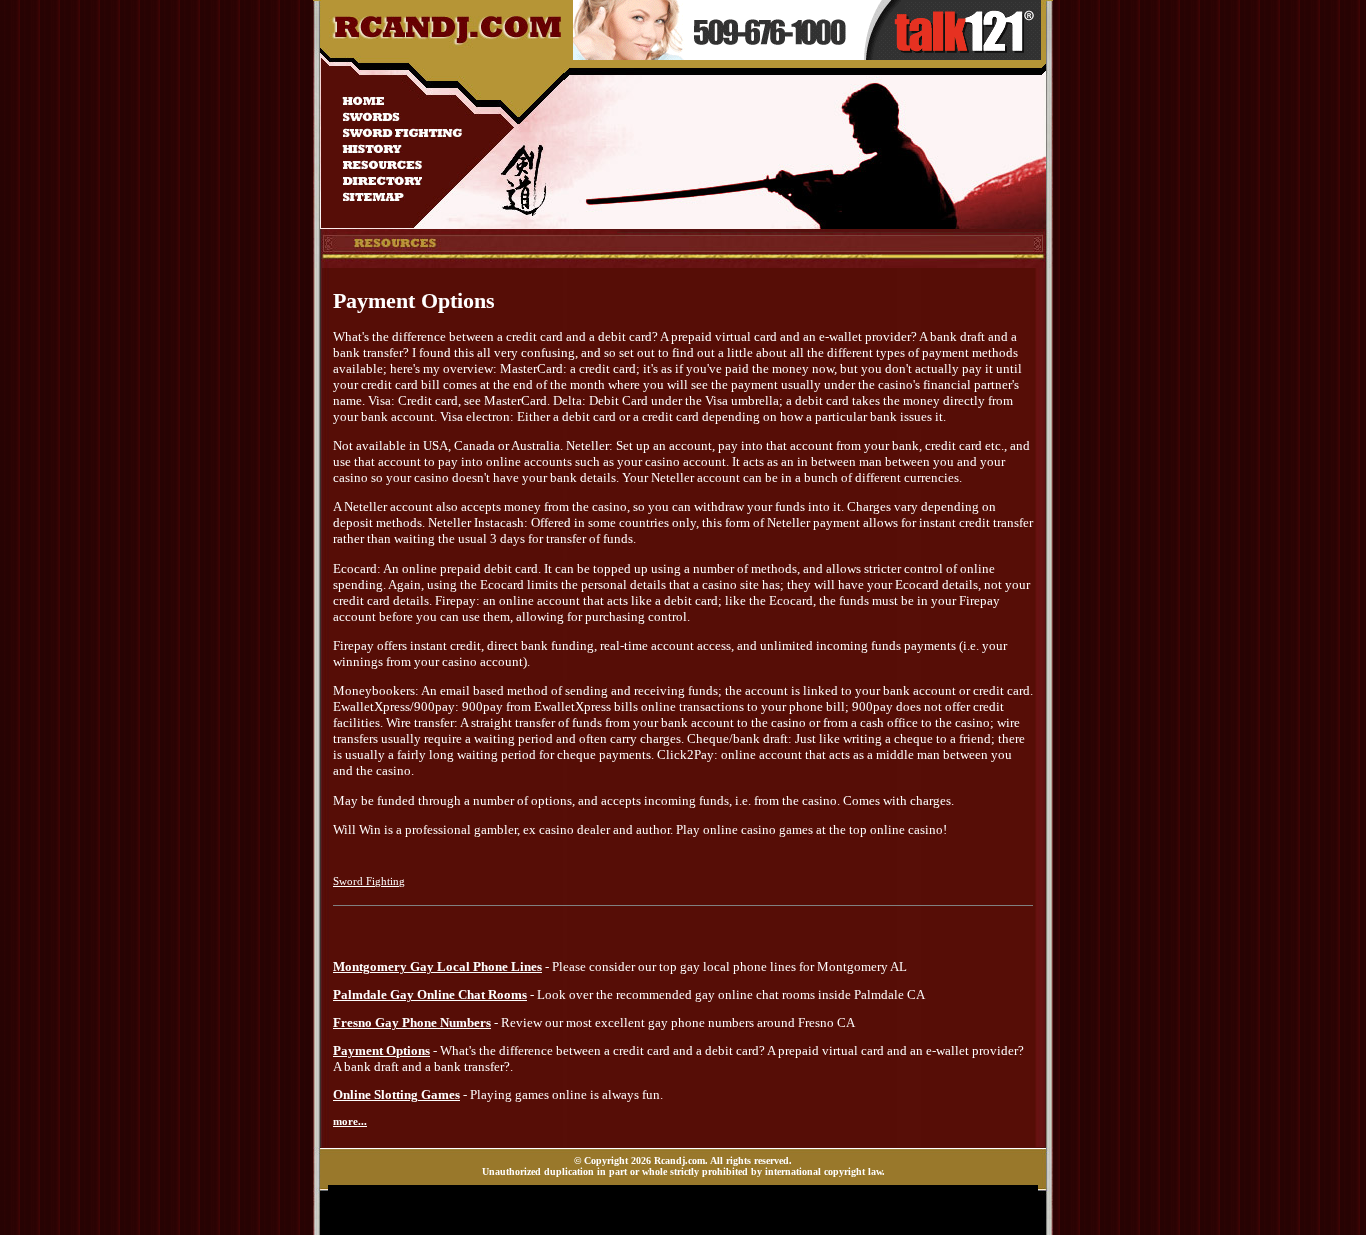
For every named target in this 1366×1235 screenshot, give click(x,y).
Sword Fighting (369, 881)
